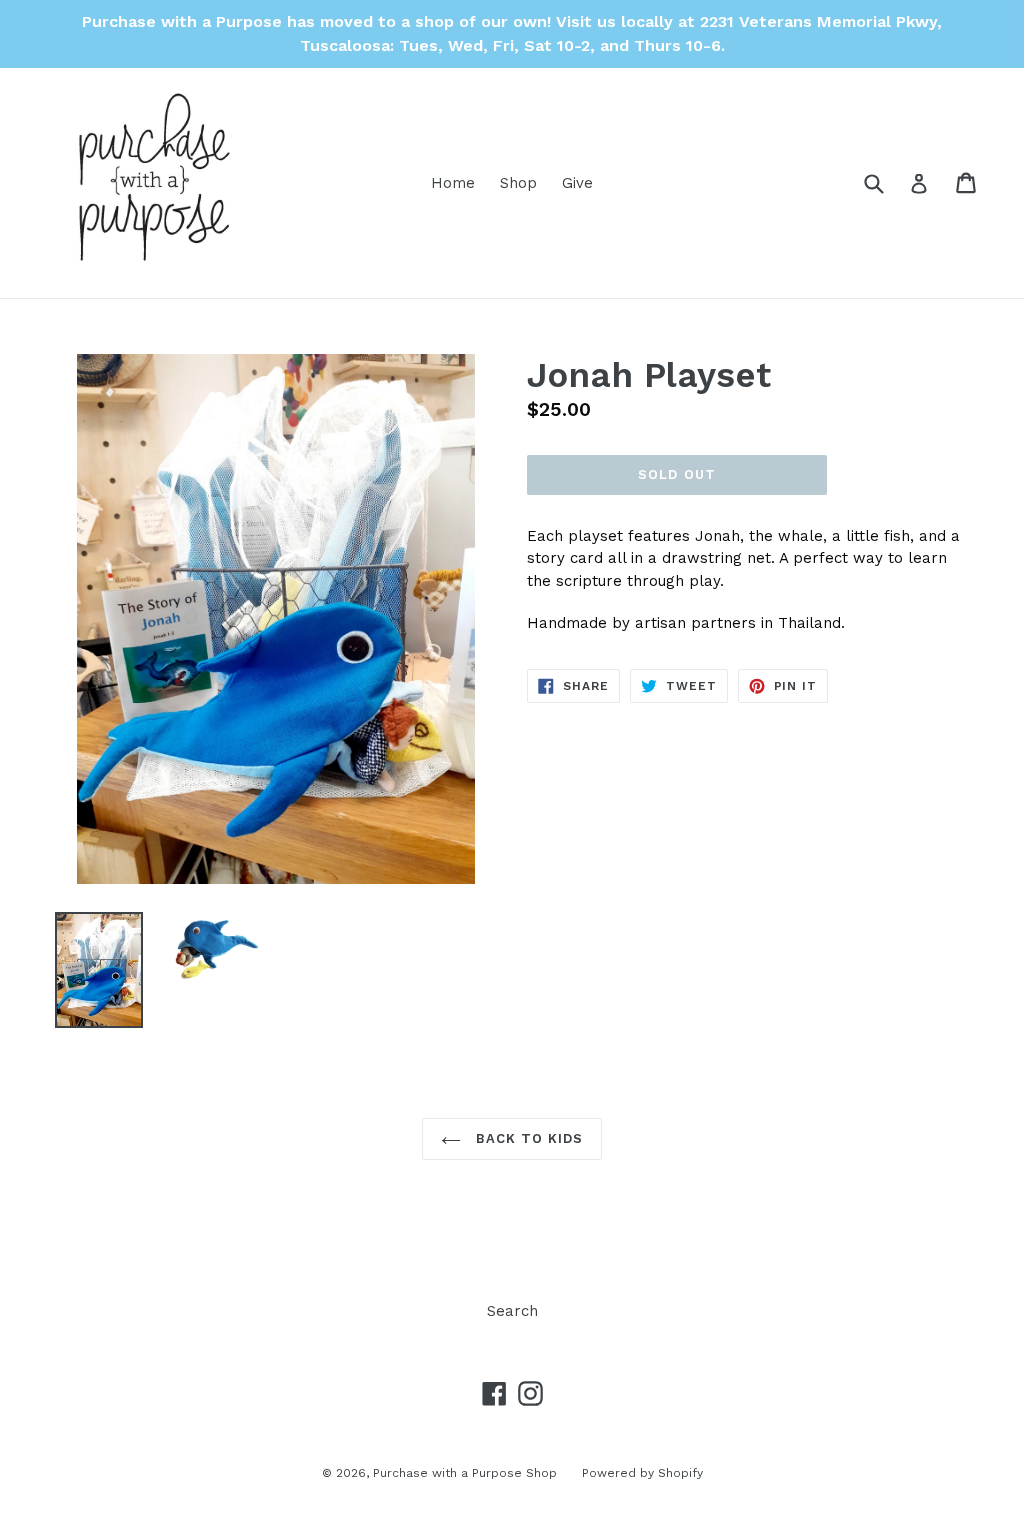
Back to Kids (527, 1138)
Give (577, 183)
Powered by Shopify (642, 1473)
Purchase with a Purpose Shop (465, 1473)
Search (512, 1311)
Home (453, 183)
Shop (518, 183)
